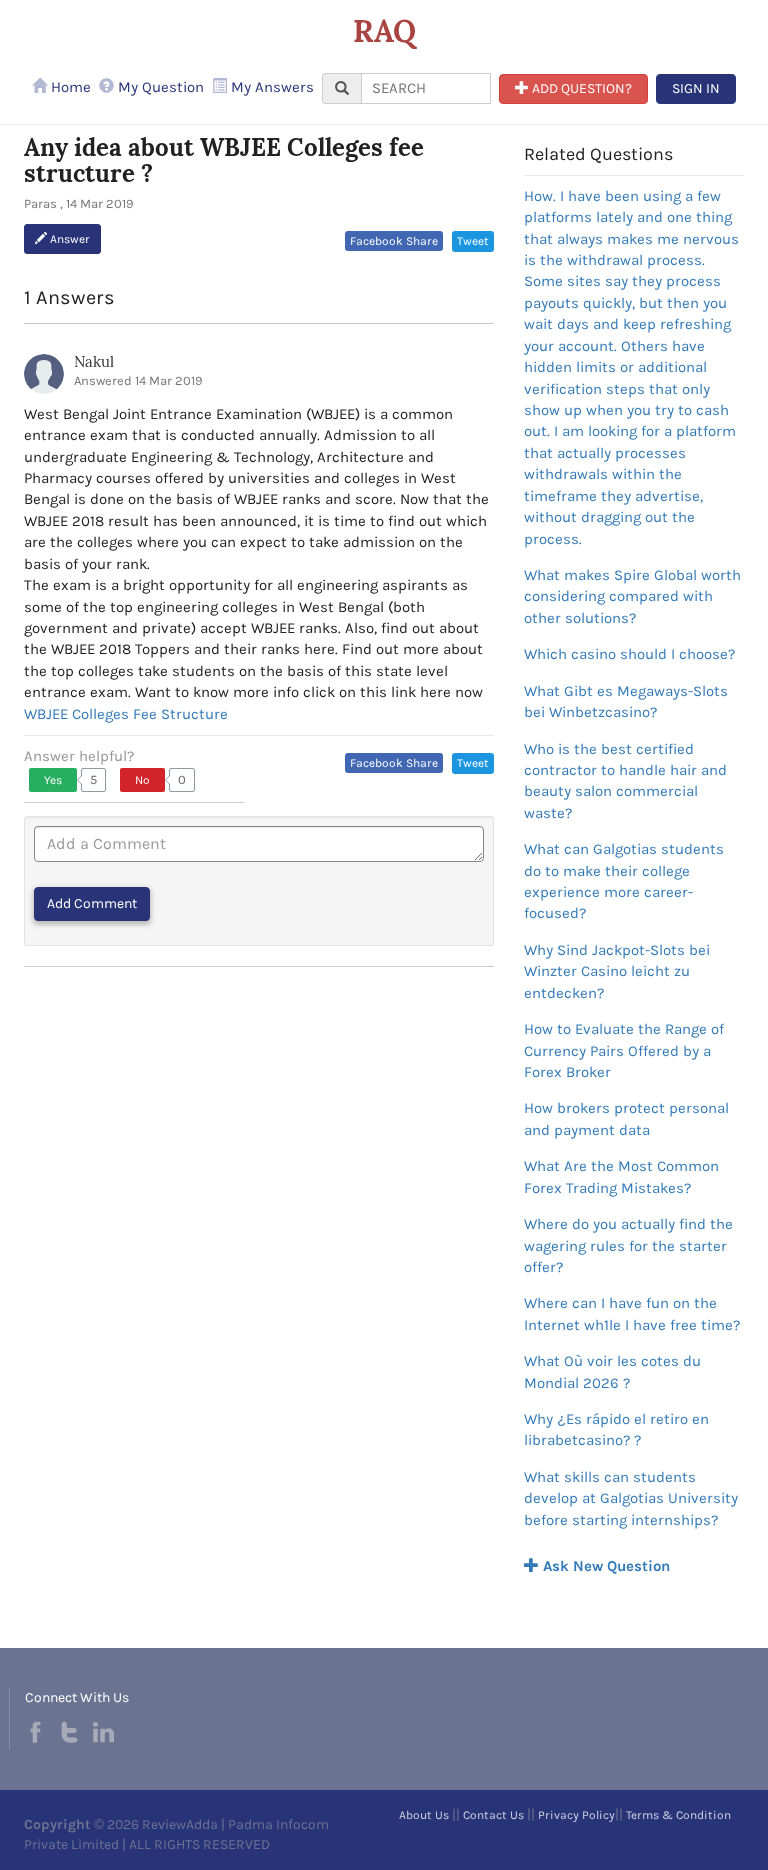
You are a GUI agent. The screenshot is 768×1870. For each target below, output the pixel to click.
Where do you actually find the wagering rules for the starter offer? (628, 1245)
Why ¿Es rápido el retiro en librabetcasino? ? (616, 1429)
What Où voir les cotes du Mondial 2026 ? (612, 1371)
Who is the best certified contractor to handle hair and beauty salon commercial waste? (625, 781)
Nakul (94, 361)
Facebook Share (394, 241)
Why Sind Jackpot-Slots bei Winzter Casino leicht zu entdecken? (617, 971)
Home (69, 87)
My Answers (270, 87)
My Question (159, 87)
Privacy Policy (576, 1815)
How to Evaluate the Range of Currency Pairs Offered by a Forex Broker (624, 1050)
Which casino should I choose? (629, 654)
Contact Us (493, 1815)
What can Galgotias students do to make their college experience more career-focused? (624, 881)
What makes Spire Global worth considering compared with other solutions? (632, 596)
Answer (68, 239)
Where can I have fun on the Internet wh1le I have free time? (632, 1313)
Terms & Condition (678, 1815)
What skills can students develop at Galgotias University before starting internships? (631, 1498)
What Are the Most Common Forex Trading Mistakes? (621, 1176)
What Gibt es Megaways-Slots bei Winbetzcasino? (626, 701)
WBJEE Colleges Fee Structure (126, 714)
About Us (424, 1815)
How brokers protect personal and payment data (626, 1118)
